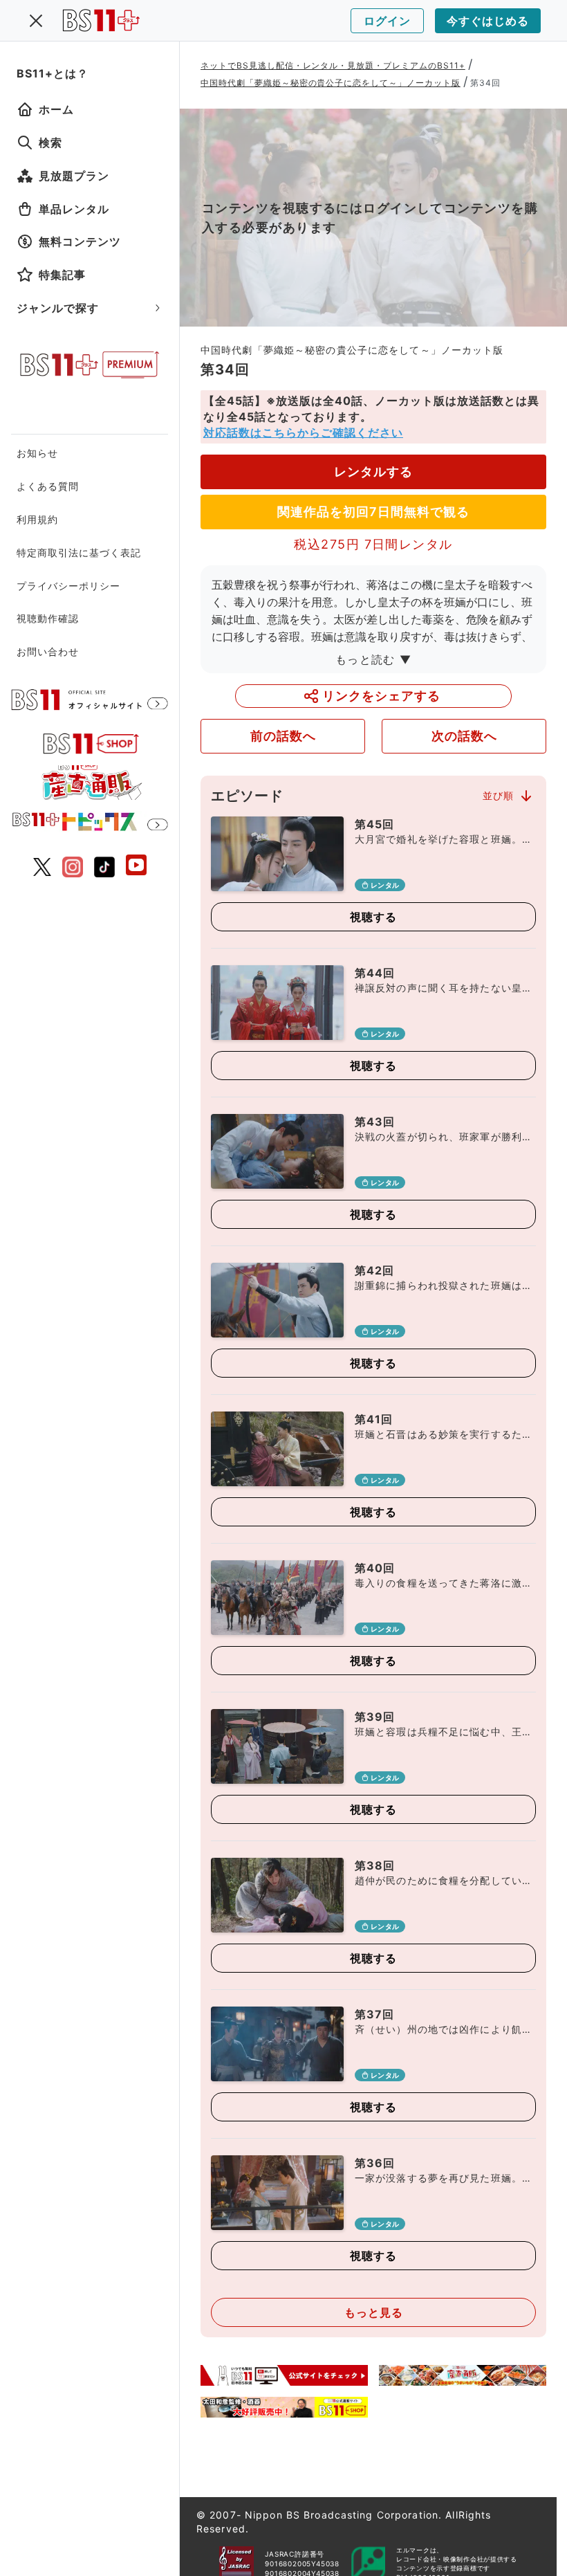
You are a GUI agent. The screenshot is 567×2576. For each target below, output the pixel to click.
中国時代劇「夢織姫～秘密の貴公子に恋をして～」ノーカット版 (331, 83)
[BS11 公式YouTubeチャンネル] (136, 867)
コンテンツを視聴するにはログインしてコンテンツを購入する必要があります (370, 218)
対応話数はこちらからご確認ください (303, 432)
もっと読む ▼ (373, 659)
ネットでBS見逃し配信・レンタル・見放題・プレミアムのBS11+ (333, 65)
